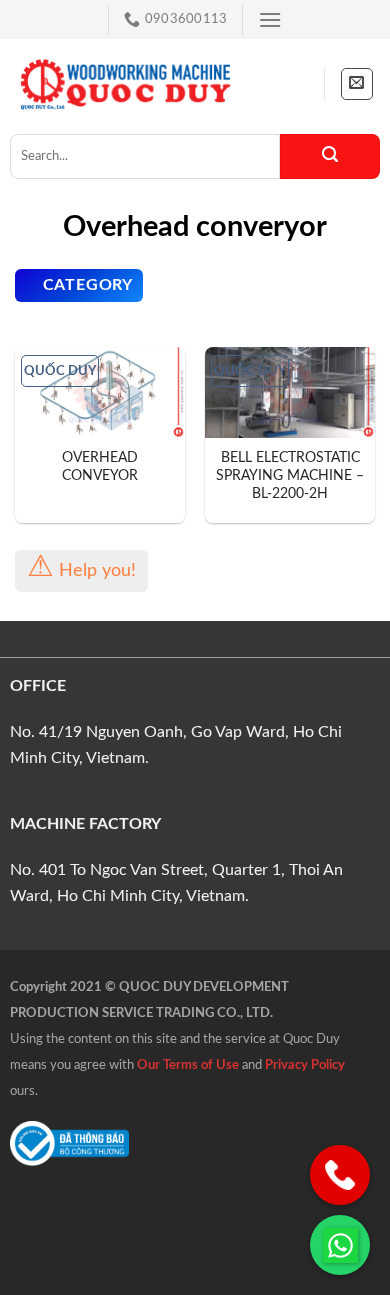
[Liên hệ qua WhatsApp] (340, 1245)
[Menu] (270, 19)
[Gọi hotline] (340, 1175)
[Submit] (330, 156)
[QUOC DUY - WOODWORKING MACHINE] (125, 84)
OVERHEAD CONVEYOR (100, 467)
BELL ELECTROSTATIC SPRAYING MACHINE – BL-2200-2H (290, 475)
